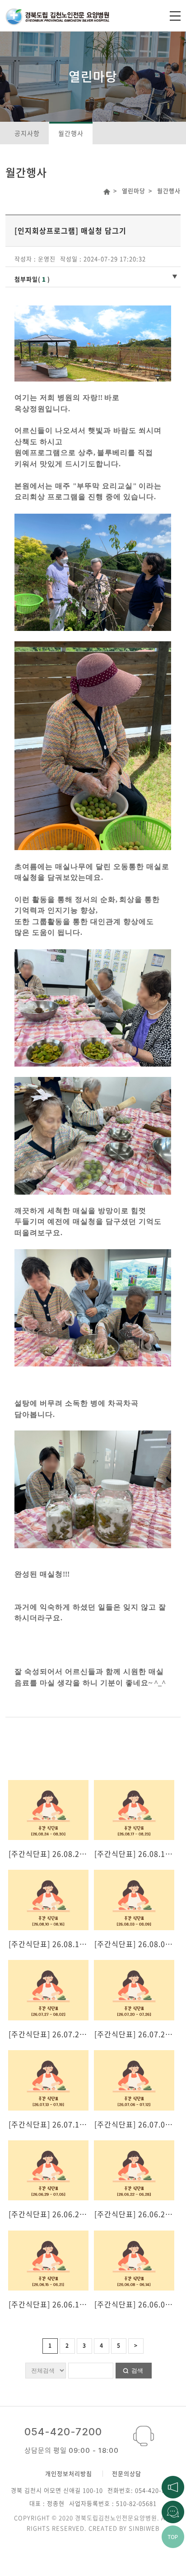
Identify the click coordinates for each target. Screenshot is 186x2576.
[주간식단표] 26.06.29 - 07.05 (60, 2214)
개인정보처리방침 (69, 2473)
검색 (137, 2371)
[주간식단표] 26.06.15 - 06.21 (60, 2304)
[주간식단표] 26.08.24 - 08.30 (60, 1854)
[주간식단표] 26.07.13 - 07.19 (60, 2124)
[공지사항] (173, 2486)
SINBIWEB (144, 2528)
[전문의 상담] (173, 2511)
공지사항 (27, 133)
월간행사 (71, 133)
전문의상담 (127, 2473)
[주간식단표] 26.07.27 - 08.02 (60, 2034)
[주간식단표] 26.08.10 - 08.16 (60, 1944)
